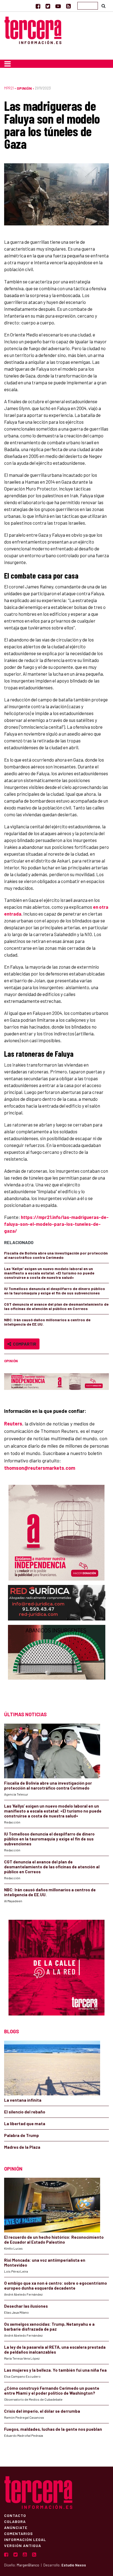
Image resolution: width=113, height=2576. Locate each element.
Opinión (24, 88)
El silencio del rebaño (25, 2112)
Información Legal (25, 2539)
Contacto (15, 2515)
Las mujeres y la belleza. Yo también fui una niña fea (55, 2370)
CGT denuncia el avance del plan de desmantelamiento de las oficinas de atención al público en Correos (56, 1306)
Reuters (13, 1424)
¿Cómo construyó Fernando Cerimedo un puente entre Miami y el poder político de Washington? (52, 2391)
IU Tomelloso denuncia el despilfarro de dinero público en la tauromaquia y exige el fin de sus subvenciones (55, 1291)
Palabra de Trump (22, 2135)
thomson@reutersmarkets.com (40, 1468)
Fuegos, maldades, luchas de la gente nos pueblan (53, 2429)
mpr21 (9, 88)
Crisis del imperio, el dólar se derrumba (42, 2411)
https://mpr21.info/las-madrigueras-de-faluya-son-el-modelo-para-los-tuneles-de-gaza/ (56, 1224)
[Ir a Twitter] (48, 6)
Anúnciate (16, 2527)
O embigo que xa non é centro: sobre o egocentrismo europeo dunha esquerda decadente (56, 2285)
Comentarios (19, 2533)
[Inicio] (33, 29)
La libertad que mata (25, 2124)
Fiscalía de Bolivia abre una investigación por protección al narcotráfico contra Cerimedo (56, 1255)
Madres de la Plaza (22, 2147)
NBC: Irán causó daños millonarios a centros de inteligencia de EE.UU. (47, 1322)
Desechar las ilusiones (26, 2306)
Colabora (15, 2521)
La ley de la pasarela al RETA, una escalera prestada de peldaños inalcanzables (55, 2350)
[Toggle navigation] (8, 64)
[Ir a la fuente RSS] (68, 6)
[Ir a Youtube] (58, 6)
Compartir (24, 1344)
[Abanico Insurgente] (57, 1663)
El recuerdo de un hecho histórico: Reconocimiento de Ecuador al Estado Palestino (54, 2240)
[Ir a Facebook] (38, 6)
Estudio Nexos (74, 2565)
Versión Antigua (23, 2545)
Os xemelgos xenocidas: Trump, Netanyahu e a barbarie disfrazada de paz (49, 2327)
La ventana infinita (23, 2100)
